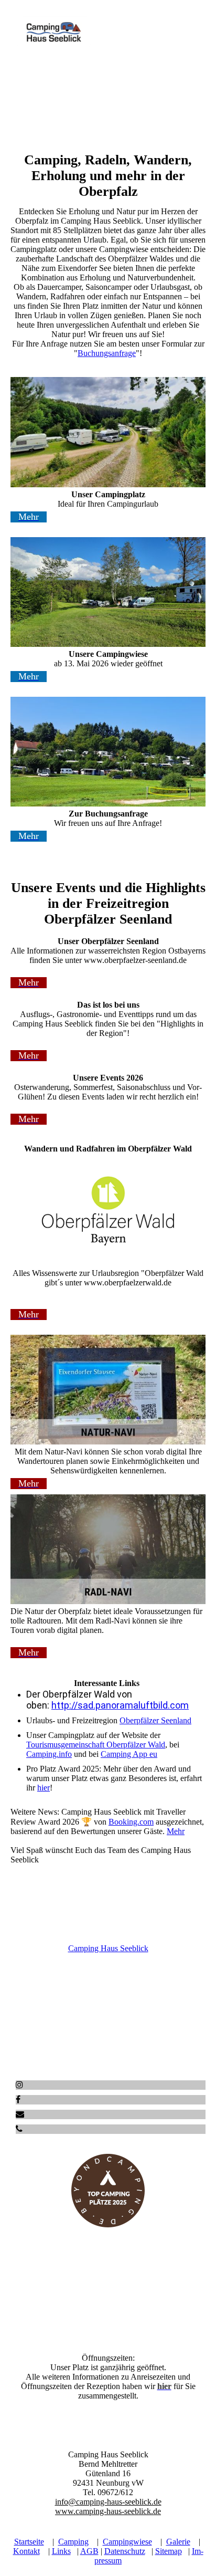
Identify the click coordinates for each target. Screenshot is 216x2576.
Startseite (29, 2542)
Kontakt (26, 2551)
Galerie (178, 2542)
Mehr (176, 1831)
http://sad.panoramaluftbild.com (120, 1705)
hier (44, 1788)
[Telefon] (19, 2129)
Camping (73, 2542)
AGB (89, 2551)
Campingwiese (127, 2542)
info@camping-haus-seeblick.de (108, 2502)
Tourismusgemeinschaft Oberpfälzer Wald (96, 1745)
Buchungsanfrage (107, 353)
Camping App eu (129, 1754)
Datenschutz (125, 2551)
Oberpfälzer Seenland (155, 1720)
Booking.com (131, 1822)
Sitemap (169, 2551)
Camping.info (49, 1754)
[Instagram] (19, 2085)
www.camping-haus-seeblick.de (108, 2511)
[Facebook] (18, 2099)
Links (61, 2551)
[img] (54, 33)
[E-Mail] (20, 2114)
